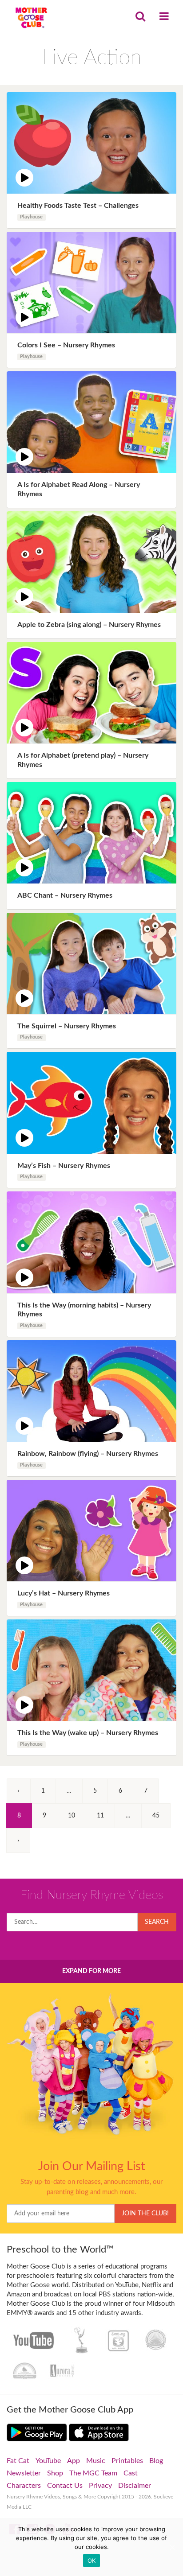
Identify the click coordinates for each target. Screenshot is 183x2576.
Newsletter (24, 2473)
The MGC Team (93, 2473)
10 (72, 1816)
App (74, 2461)
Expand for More (91, 1971)
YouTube (48, 2461)
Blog (156, 2461)
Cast (131, 2473)
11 (100, 1816)
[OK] (172, 2547)
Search (157, 1922)
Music (96, 2461)
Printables (127, 2461)
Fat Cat (18, 2461)
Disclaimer (135, 2486)
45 (156, 1816)
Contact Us (65, 2486)
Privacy (100, 2486)
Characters (24, 2486)
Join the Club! (145, 2214)
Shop (55, 2473)
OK (92, 2560)
